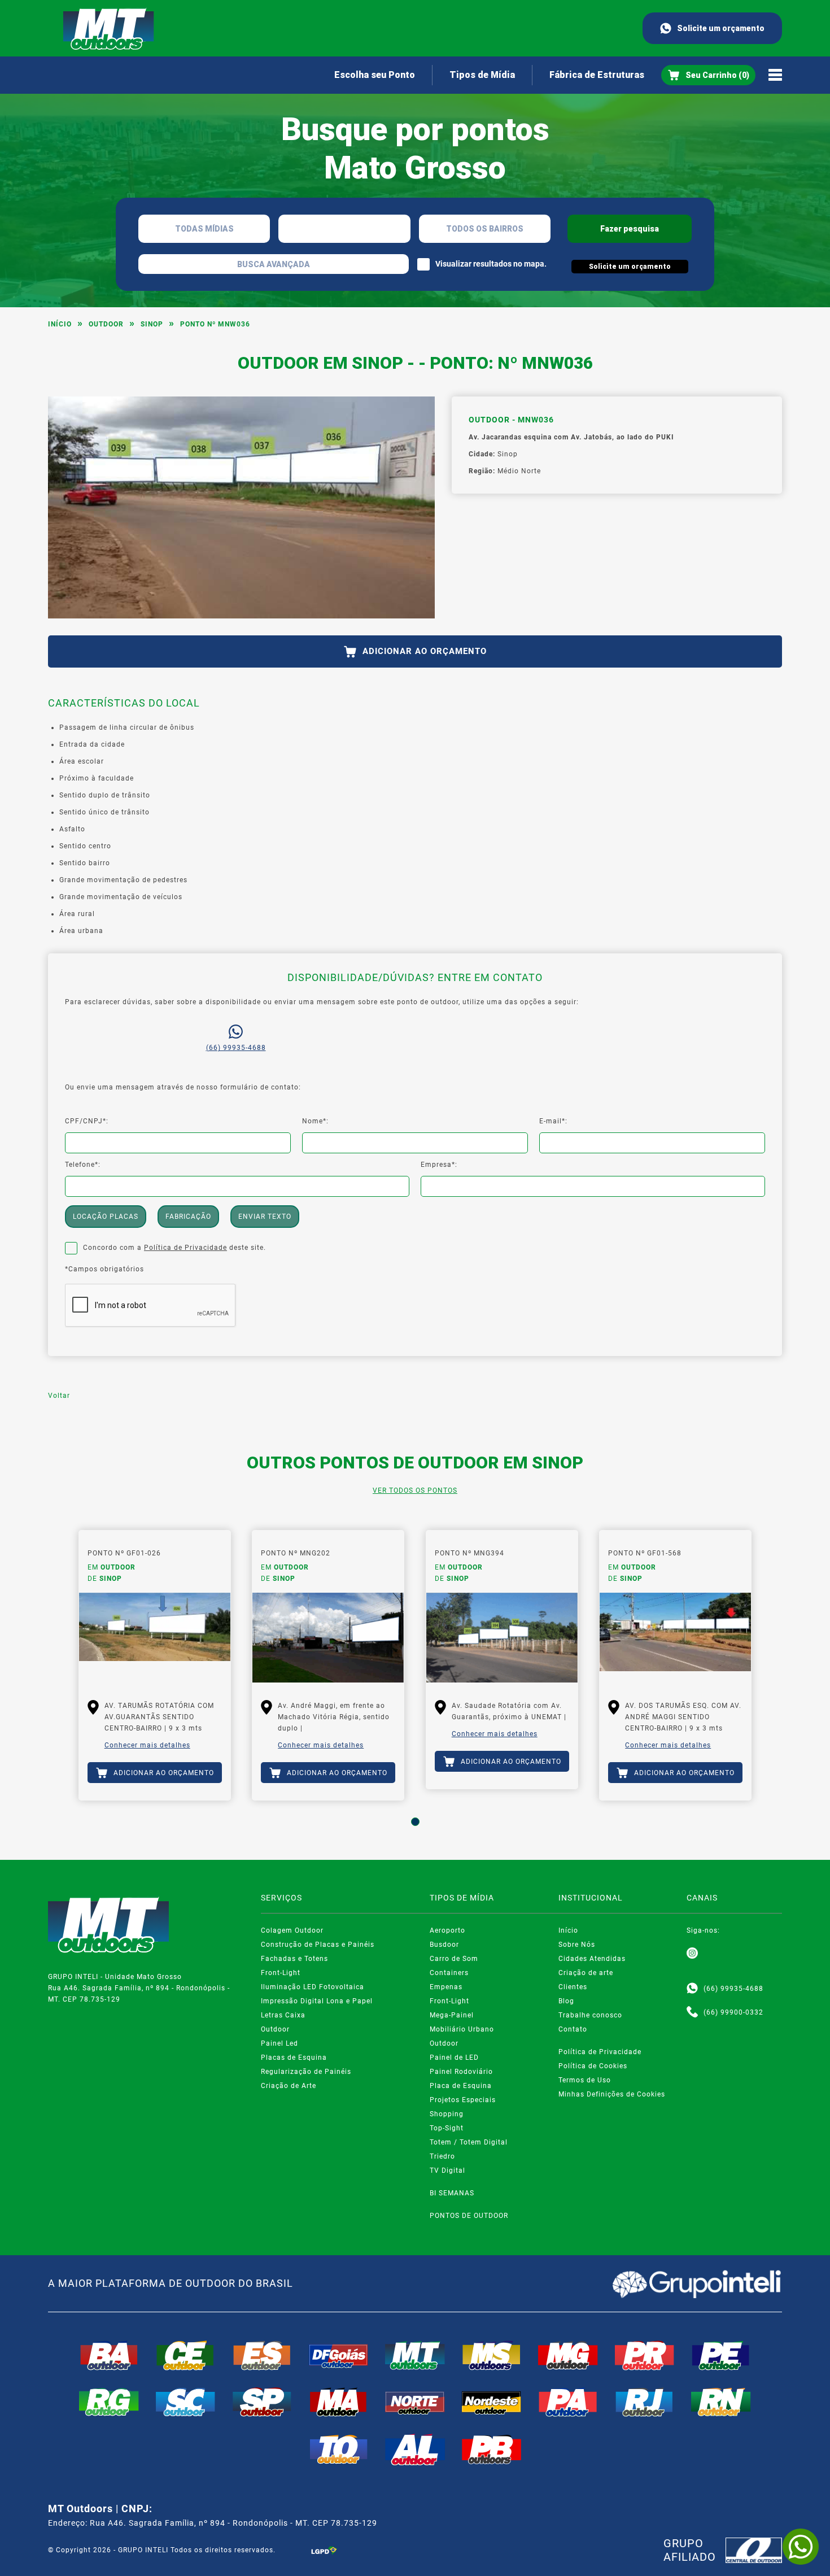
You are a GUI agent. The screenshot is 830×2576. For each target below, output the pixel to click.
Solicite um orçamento (721, 28)
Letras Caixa (283, 2015)
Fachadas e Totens (294, 1959)
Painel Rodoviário (461, 2072)
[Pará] (568, 2402)
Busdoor (444, 1945)
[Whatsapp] (692, 1989)
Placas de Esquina (294, 2058)
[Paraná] (645, 2355)
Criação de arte (586, 1973)
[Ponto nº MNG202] (328, 1638)
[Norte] (415, 2402)
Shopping (447, 2114)
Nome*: (315, 1121)
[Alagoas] (415, 2449)
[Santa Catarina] (186, 2402)
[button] (415, 1822)
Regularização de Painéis (306, 2072)
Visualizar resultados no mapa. (491, 264)
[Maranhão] (339, 2402)
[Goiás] (339, 2355)
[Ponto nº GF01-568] (675, 1638)
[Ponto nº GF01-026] (155, 1638)
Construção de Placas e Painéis (318, 1945)
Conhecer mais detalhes (147, 1745)
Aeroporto (447, 1930)
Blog (566, 2001)
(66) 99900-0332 (733, 2012)
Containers (449, 1973)
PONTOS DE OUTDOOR (469, 2216)
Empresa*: (439, 1165)
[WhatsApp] (801, 2547)
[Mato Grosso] (415, 2355)
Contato (573, 2029)
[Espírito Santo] (262, 2355)
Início (60, 324)
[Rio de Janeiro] (645, 2402)
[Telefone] (692, 2012)
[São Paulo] (262, 2402)
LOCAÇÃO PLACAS (106, 1217)
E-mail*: (553, 1121)
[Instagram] (692, 1954)
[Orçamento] (708, 75)
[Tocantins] (339, 2449)
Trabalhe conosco (590, 2015)
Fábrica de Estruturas (597, 75)
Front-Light (281, 1973)
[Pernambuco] (721, 2355)
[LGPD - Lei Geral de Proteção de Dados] (324, 2550)
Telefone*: (83, 1165)
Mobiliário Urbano (462, 2029)
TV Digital (447, 2170)
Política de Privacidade (185, 1248)
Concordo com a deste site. (174, 1248)
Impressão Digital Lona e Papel (317, 2001)
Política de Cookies (593, 2066)
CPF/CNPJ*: (87, 1121)
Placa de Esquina (461, 2086)
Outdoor (106, 324)
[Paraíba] (492, 2449)
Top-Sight (447, 2128)
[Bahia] (109, 2355)
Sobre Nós (577, 1945)
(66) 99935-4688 (236, 1048)
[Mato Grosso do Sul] (492, 2355)
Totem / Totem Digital (469, 2142)
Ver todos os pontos (415, 1490)
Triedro (442, 2156)
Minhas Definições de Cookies (612, 2094)
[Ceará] (186, 2355)
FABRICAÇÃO (188, 1217)
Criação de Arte (289, 2086)
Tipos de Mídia (482, 75)
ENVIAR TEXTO (265, 1217)
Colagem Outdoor (292, 1930)
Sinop (152, 324)
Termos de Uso (585, 2080)
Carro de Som (454, 1959)
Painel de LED (454, 2058)
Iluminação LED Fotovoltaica (313, 1987)
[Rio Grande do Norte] (721, 2402)
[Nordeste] (492, 2402)
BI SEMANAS (452, 2193)
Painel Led (279, 2043)
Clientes (573, 1987)
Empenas (446, 1987)
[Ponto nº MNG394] (502, 1638)
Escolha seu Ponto (375, 75)
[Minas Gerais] (568, 2355)
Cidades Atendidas (592, 1959)
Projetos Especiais (463, 2100)
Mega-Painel (452, 2015)
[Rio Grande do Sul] (109, 2402)
